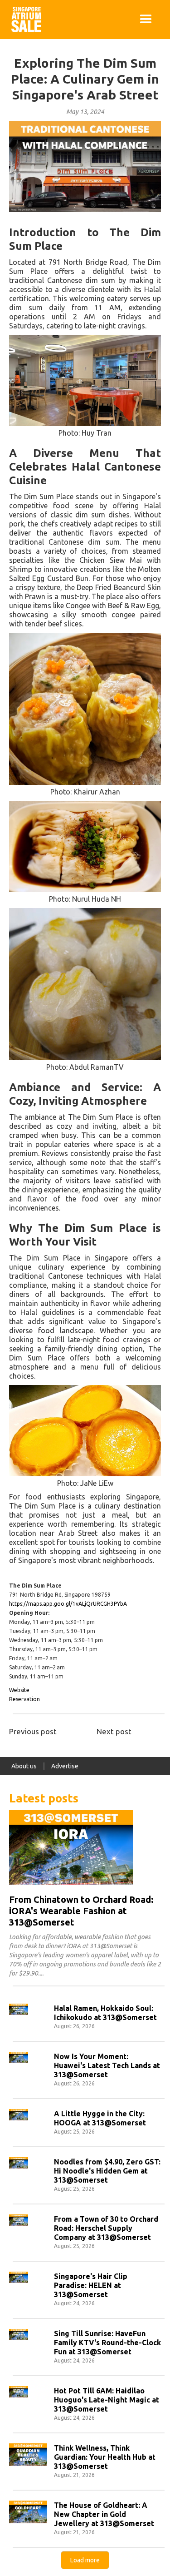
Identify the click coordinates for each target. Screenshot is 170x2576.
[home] (24, 20)
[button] (146, 20)
